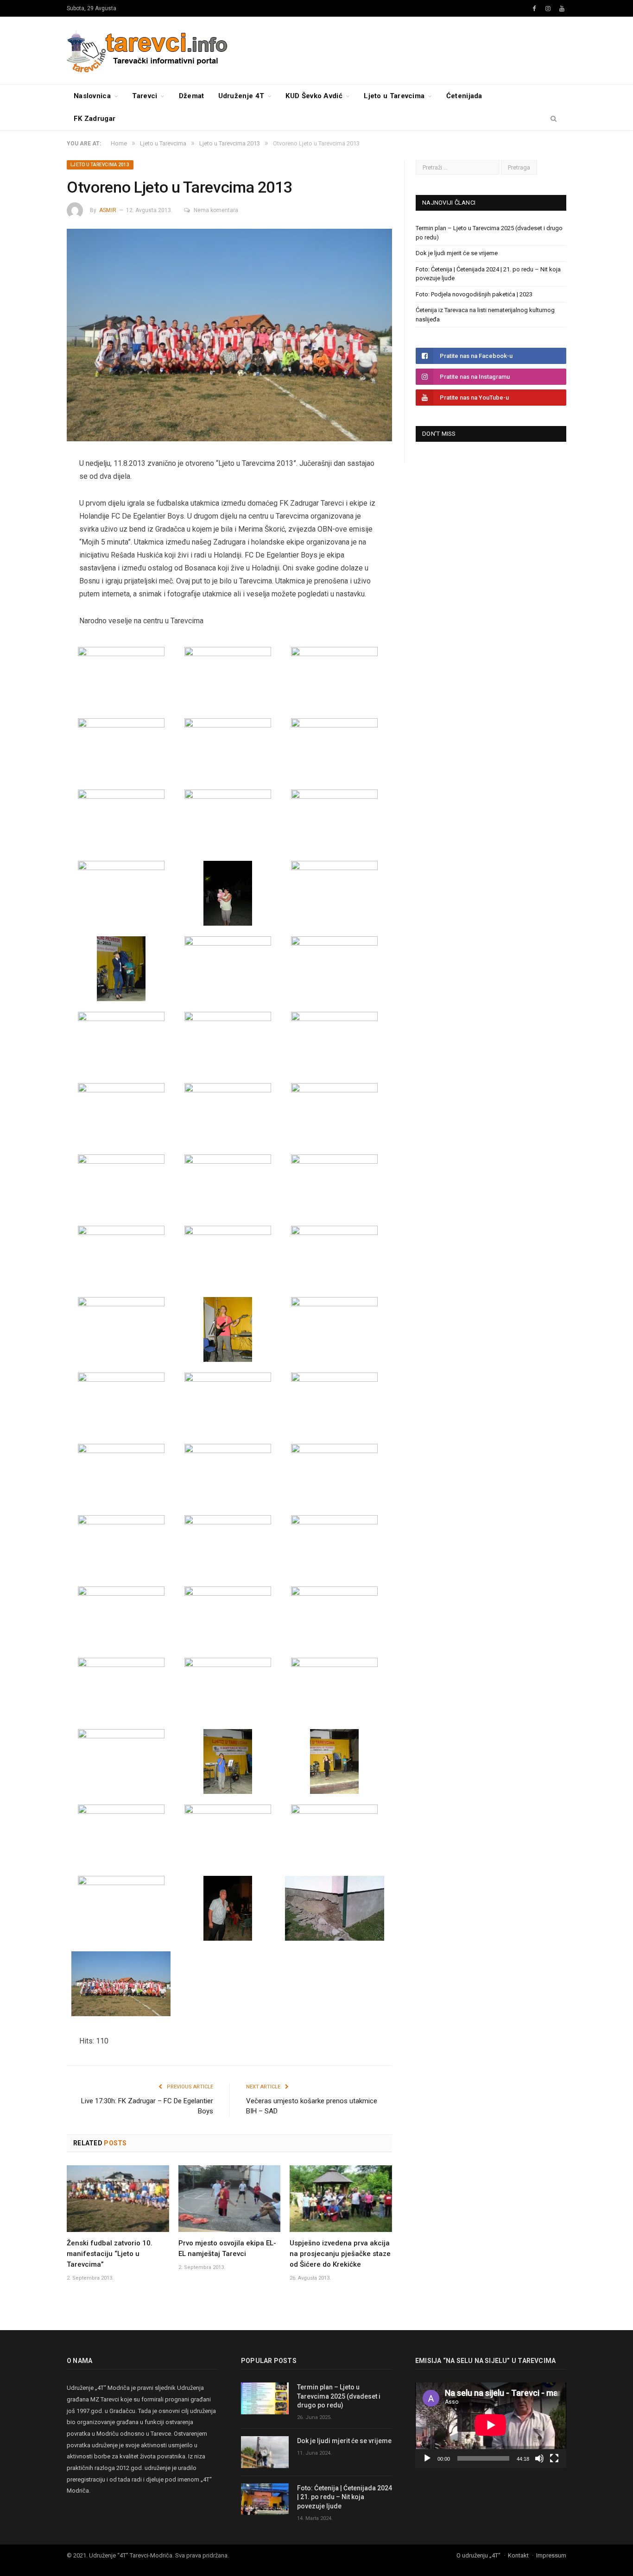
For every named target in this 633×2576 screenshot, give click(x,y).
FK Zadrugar (95, 119)
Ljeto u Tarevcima (394, 96)
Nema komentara (216, 210)
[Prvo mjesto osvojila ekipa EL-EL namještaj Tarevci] (230, 2199)
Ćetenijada (464, 96)
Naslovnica (92, 96)
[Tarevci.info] (148, 50)
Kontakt (518, 2555)
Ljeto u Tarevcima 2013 (100, 165)
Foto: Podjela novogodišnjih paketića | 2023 (474, 294)
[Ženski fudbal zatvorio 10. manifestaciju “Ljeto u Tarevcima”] (118, 2199)
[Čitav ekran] (554, 2458)
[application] (491, 2425)
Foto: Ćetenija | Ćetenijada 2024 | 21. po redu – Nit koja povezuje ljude (345, 2497)
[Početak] (427, 2458)
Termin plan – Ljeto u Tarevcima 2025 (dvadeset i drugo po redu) (339, 2396)
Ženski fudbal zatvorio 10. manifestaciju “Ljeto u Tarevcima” (110, 2254)
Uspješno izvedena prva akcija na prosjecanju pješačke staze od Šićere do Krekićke (340, 2254)
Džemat (192, 96)
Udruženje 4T (241, 96)
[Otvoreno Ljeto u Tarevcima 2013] (229, 336)
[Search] (554, 119)
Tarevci (145, 96)
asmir (108, 210)
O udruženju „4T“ (478, 2555)
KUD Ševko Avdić (314, 96)
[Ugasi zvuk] (539, 2458)
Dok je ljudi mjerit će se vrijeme (457, 253)
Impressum (551, 2555)
